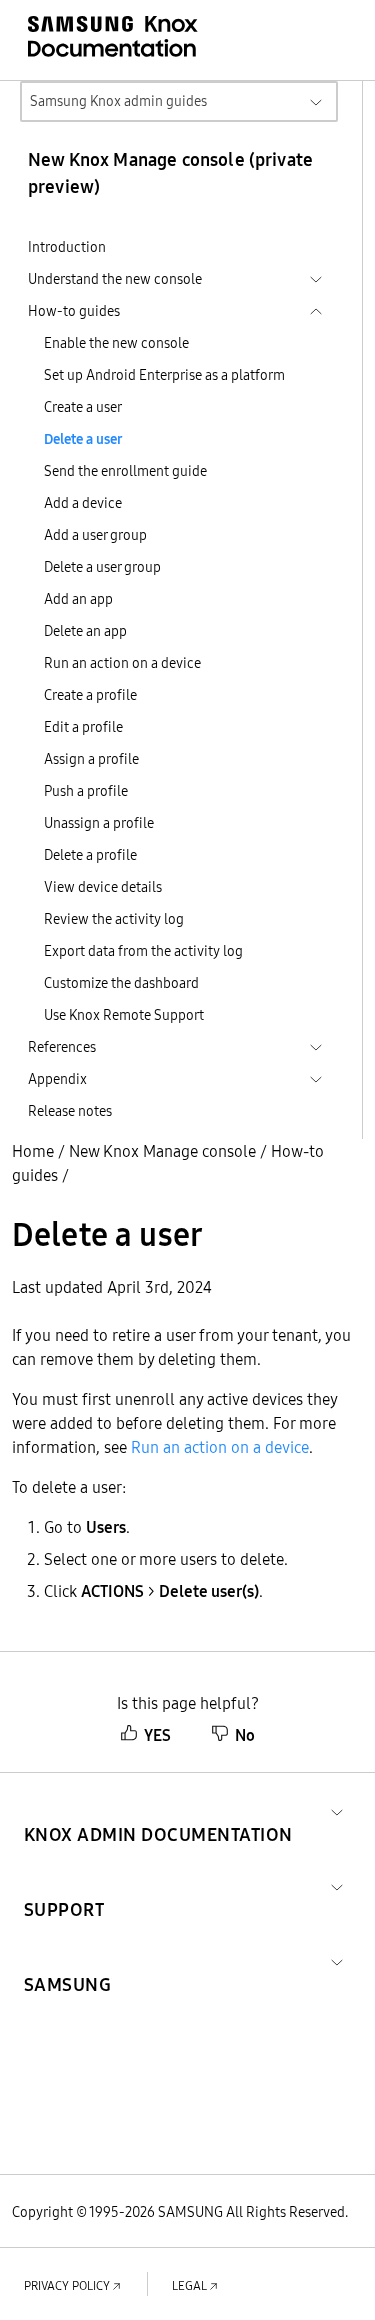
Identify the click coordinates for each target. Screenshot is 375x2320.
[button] (158, 1810)
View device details (103, 887)
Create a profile (90, 695)
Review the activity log (114, 919)
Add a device (83, 503)
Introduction (67, 247)
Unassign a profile (99, 823)
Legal (189, 2285)
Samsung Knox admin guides (118, 101)
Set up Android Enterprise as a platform (164, 375)
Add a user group (95, 535)
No (245, 1735)
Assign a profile (91, 759)
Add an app (78, 599)
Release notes (70, 1111)
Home (33, 1151)
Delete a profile (90, 855)
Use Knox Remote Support (124, 1015)
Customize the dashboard (121, 983)
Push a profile (86, 791)
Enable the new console (116, 343)
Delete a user (83, 439)
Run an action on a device (122, 663)
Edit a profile (83, 727)
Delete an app (85, 631)
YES (157, 1735)
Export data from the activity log (143, 951)
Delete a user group (102, 567)
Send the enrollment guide (125, 471)
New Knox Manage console (162, 1151)
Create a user (83, 407)
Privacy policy (67, 2285)
